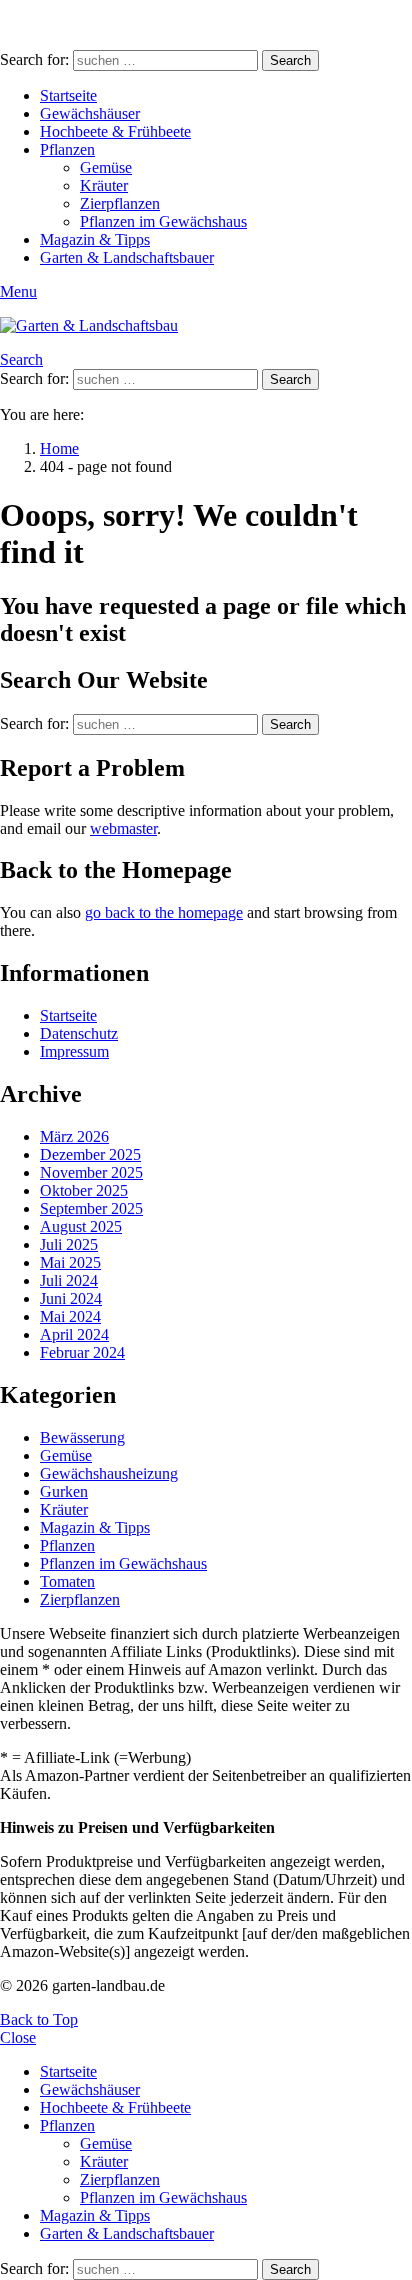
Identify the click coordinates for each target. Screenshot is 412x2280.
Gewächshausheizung (109, 1473)
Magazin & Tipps (95, 239)
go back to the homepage (164, 912)
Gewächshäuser (90, 113)
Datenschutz (79, 1033)
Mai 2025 (70, 1262)
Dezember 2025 (90, 1154)
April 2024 (74, 1334)
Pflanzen (67, 149)
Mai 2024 (70, 1316)
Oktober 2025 (84, 1190)
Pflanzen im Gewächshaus (163, 221)
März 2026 (74, 1136)
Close (18, 2037)
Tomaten (67, 1581)
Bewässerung (82, 1437)
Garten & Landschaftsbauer (127, 257)
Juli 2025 (69, 1244)
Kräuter (104, 185)
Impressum (74, 1051)
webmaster (123, 828)
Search (290, 60)
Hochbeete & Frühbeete (115, 131)
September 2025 (91, 1208)
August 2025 (81, 1226)
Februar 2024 (82, 1352)
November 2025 (91, 1172)
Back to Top (39, 2019)
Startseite (68, 95)
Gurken (64, 1491)
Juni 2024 (71, 1298)
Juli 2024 (69, 1280)
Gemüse (106, 167)
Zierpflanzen (120, 203)
